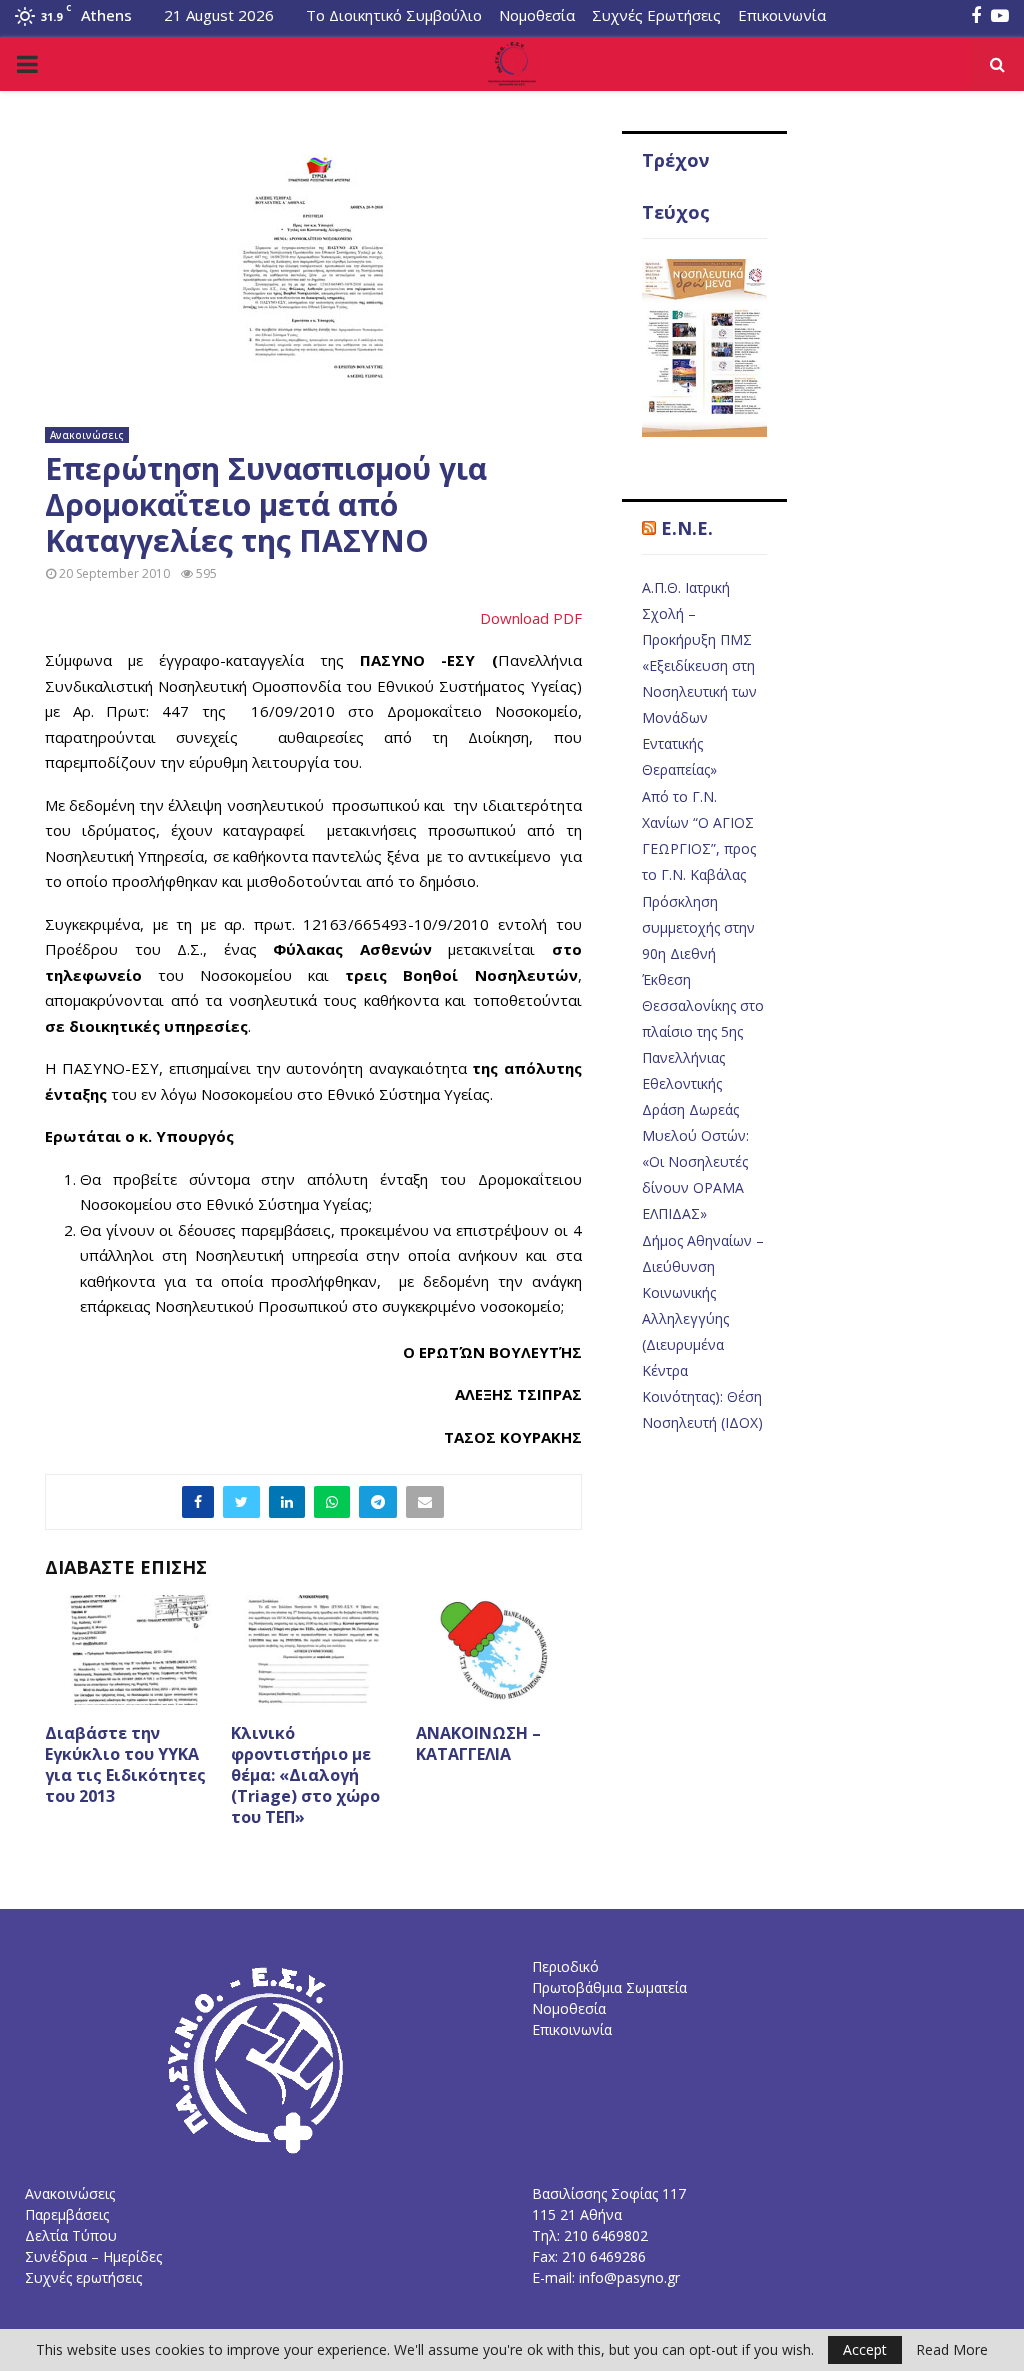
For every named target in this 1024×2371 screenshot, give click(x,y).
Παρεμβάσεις (67, 2214)
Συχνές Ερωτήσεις (656, 15)
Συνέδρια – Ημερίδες (93, 2256)
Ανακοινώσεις (87, 435)
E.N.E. (687, 528)
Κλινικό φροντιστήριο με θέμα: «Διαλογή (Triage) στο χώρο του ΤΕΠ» (305, 1774)
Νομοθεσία (537, 15)
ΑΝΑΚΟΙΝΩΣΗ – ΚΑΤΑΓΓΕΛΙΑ (478, 1743)
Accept (865, 2349)
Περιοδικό (565, 1966)
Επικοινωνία (782, 15)
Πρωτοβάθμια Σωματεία (609, 1987)
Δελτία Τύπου (71, 2235)
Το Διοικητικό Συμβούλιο (394, 15)
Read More (952, 2350)
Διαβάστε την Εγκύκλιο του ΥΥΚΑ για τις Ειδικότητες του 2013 (125, 1764)
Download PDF (531, 618)
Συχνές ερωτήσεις (83, 2277)
